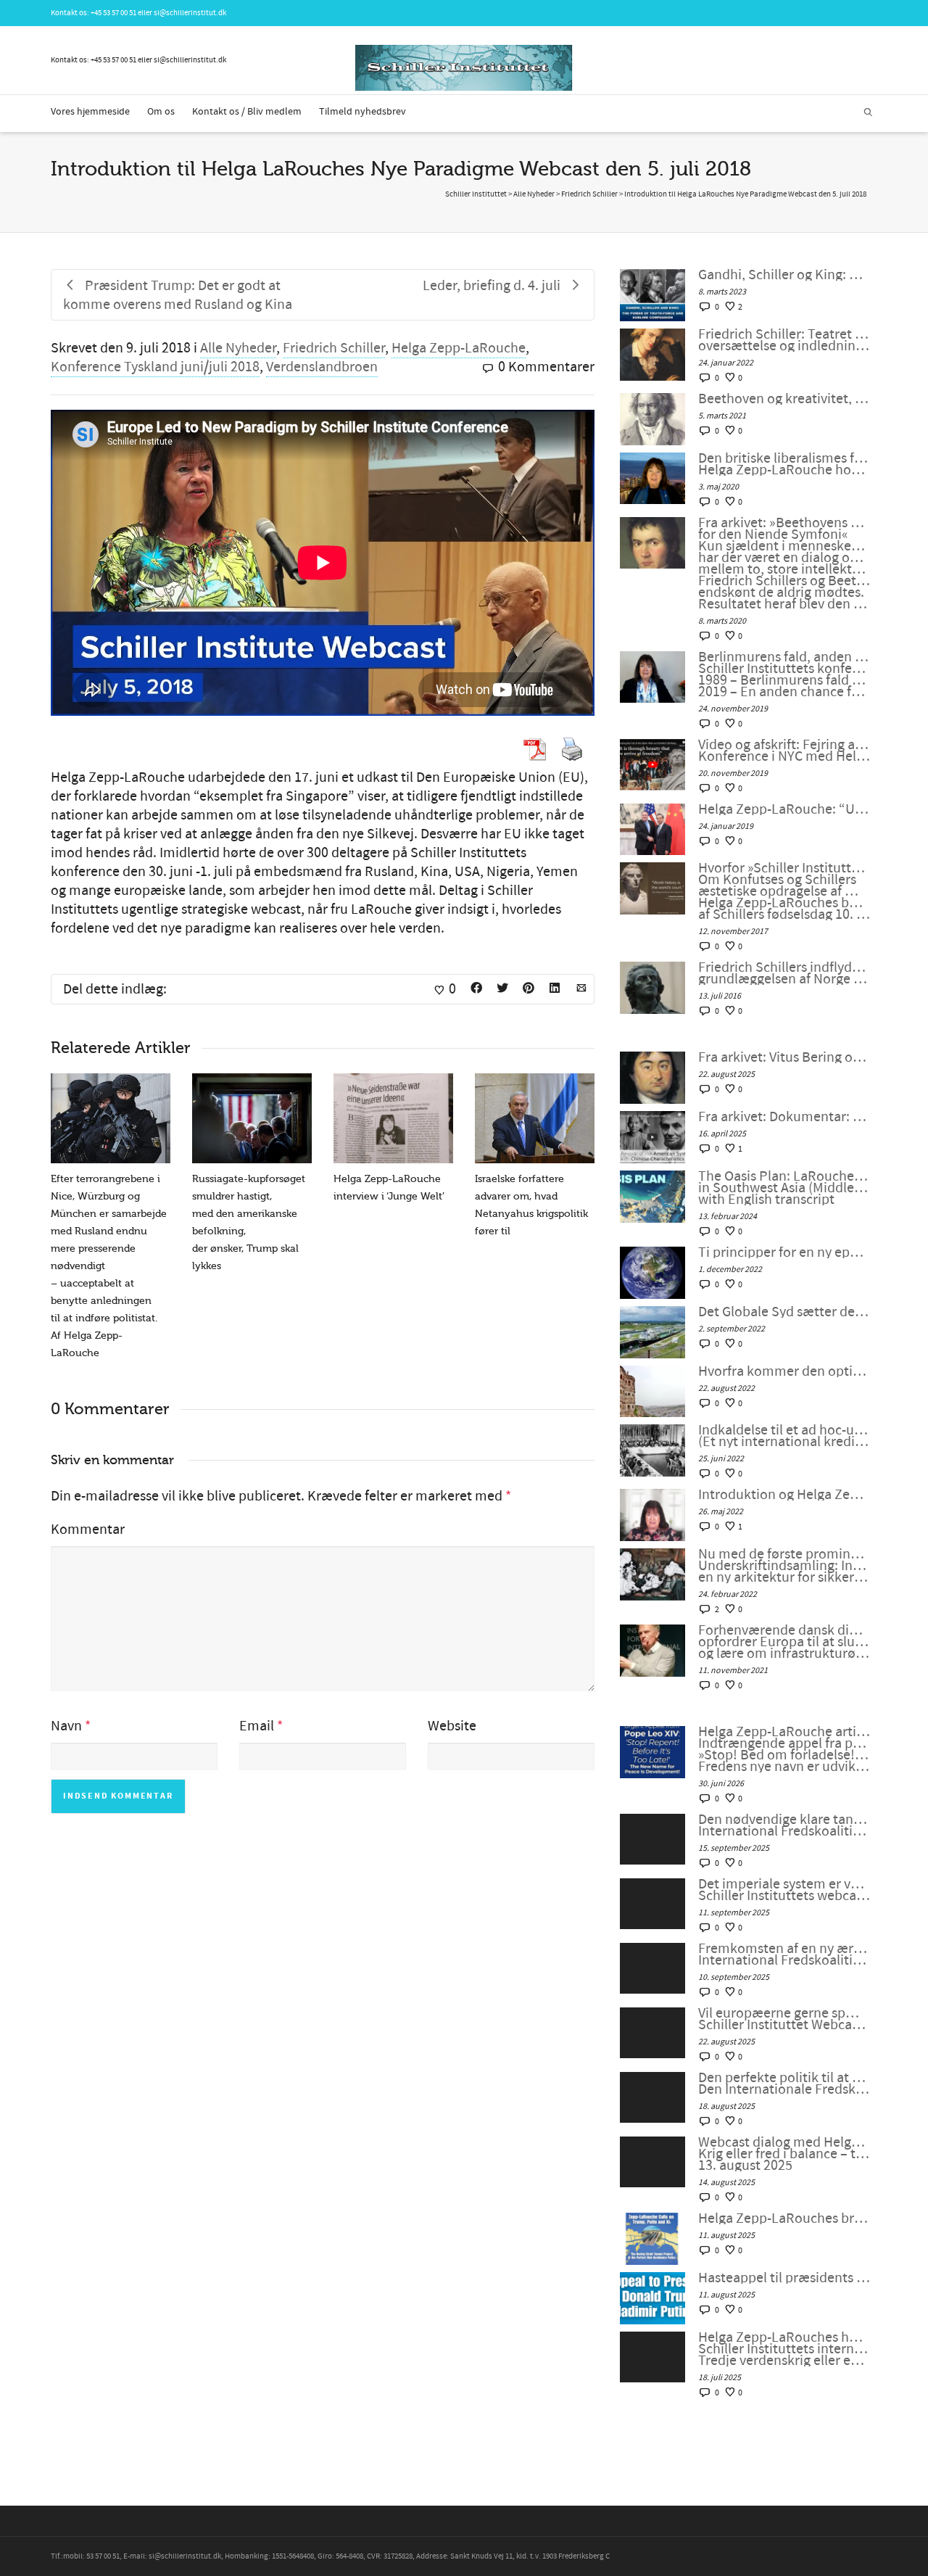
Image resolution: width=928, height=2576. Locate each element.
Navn (66, 1726)
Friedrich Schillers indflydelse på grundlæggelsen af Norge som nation (784, 973)
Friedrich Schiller (334, 348)
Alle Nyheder (238, 348)
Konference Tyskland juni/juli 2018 (155, 367)
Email (257, 1726)
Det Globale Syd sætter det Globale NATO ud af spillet (784, 1312)
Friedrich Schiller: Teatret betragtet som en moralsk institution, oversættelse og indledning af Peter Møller (784, 340)
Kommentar (88, 1529)
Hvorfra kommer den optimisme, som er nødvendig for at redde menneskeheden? (784, 1371)
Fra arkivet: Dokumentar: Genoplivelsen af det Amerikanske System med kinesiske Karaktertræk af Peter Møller (784, 1117)
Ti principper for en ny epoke (784, 1252)
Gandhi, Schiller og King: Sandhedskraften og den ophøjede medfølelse (784, 275)
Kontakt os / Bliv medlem (247, 112)
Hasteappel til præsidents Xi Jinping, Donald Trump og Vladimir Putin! (784, 2278)
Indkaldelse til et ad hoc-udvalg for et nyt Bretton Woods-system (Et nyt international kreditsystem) (784, 1436)
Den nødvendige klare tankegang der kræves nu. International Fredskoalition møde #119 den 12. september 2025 (784, 1825)
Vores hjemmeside (90, 112)
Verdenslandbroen (322, 367)
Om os (161, 112)
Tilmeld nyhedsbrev (362, 112)
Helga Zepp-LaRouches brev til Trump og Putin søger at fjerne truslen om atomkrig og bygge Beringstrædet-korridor (784, 2218)
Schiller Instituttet (476, 194)
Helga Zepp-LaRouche (459, 348)
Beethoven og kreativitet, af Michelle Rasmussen (784, 399)
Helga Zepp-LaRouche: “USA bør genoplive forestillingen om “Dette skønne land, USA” (784, 809)
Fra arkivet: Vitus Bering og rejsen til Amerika (784, 1057)
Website (452, 1726)
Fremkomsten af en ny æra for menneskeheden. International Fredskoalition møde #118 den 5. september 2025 (784, 1954)
